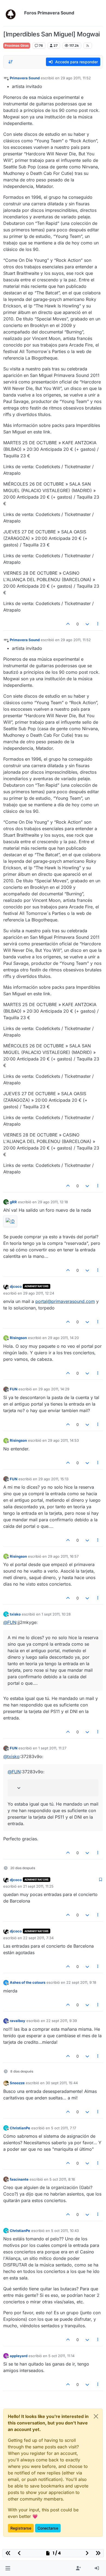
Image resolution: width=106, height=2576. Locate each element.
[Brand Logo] (13, 13)
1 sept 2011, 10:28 (56, 1614)
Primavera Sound (25, 78)
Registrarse (21, 2528)
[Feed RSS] (88, 46)
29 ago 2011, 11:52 (76, 78)
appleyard (19, 2356)
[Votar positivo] (68, 624)
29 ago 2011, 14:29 (54, 1389)
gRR (13, 1202)
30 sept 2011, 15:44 (62, 2083)
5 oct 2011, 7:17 (64, 2128)
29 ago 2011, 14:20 (63, 1338)
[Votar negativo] (87, 624)
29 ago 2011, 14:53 (63, 1440)
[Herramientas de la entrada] (98, 624)
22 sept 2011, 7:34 (38, 1938)
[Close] (96, 2416)
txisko (15, 1614)
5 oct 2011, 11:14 (61, 2356)
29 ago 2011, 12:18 (53, 1202)
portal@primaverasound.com (65, 1301)
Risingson (18, 1338)
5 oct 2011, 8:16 (62, 2179)
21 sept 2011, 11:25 (38, 1886)
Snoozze (17, 2083)
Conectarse (48, 2528)
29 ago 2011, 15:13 (53, 1479)
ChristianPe (20, 2128)
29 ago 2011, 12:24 (39, 1293)
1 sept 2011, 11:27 (52, 1748)
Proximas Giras (17, 45)
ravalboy (18, 2021)
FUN (14, 1389)
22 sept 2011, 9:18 (81, 1982)
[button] (8, 2568)
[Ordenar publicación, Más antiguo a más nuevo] (11, 62)
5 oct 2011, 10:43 (65, 2231)
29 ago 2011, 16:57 (63, 1556)
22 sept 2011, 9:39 (62, 2021)
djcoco (16, 1286)
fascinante (19, 2179)
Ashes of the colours (28, 1982)
